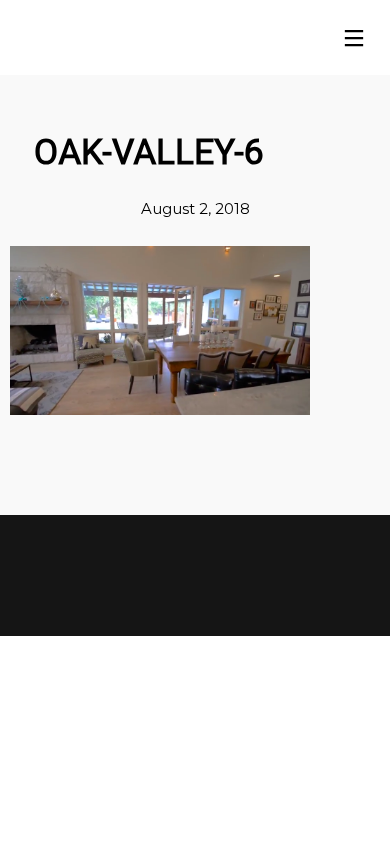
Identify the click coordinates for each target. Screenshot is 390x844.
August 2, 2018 (195, 208)
